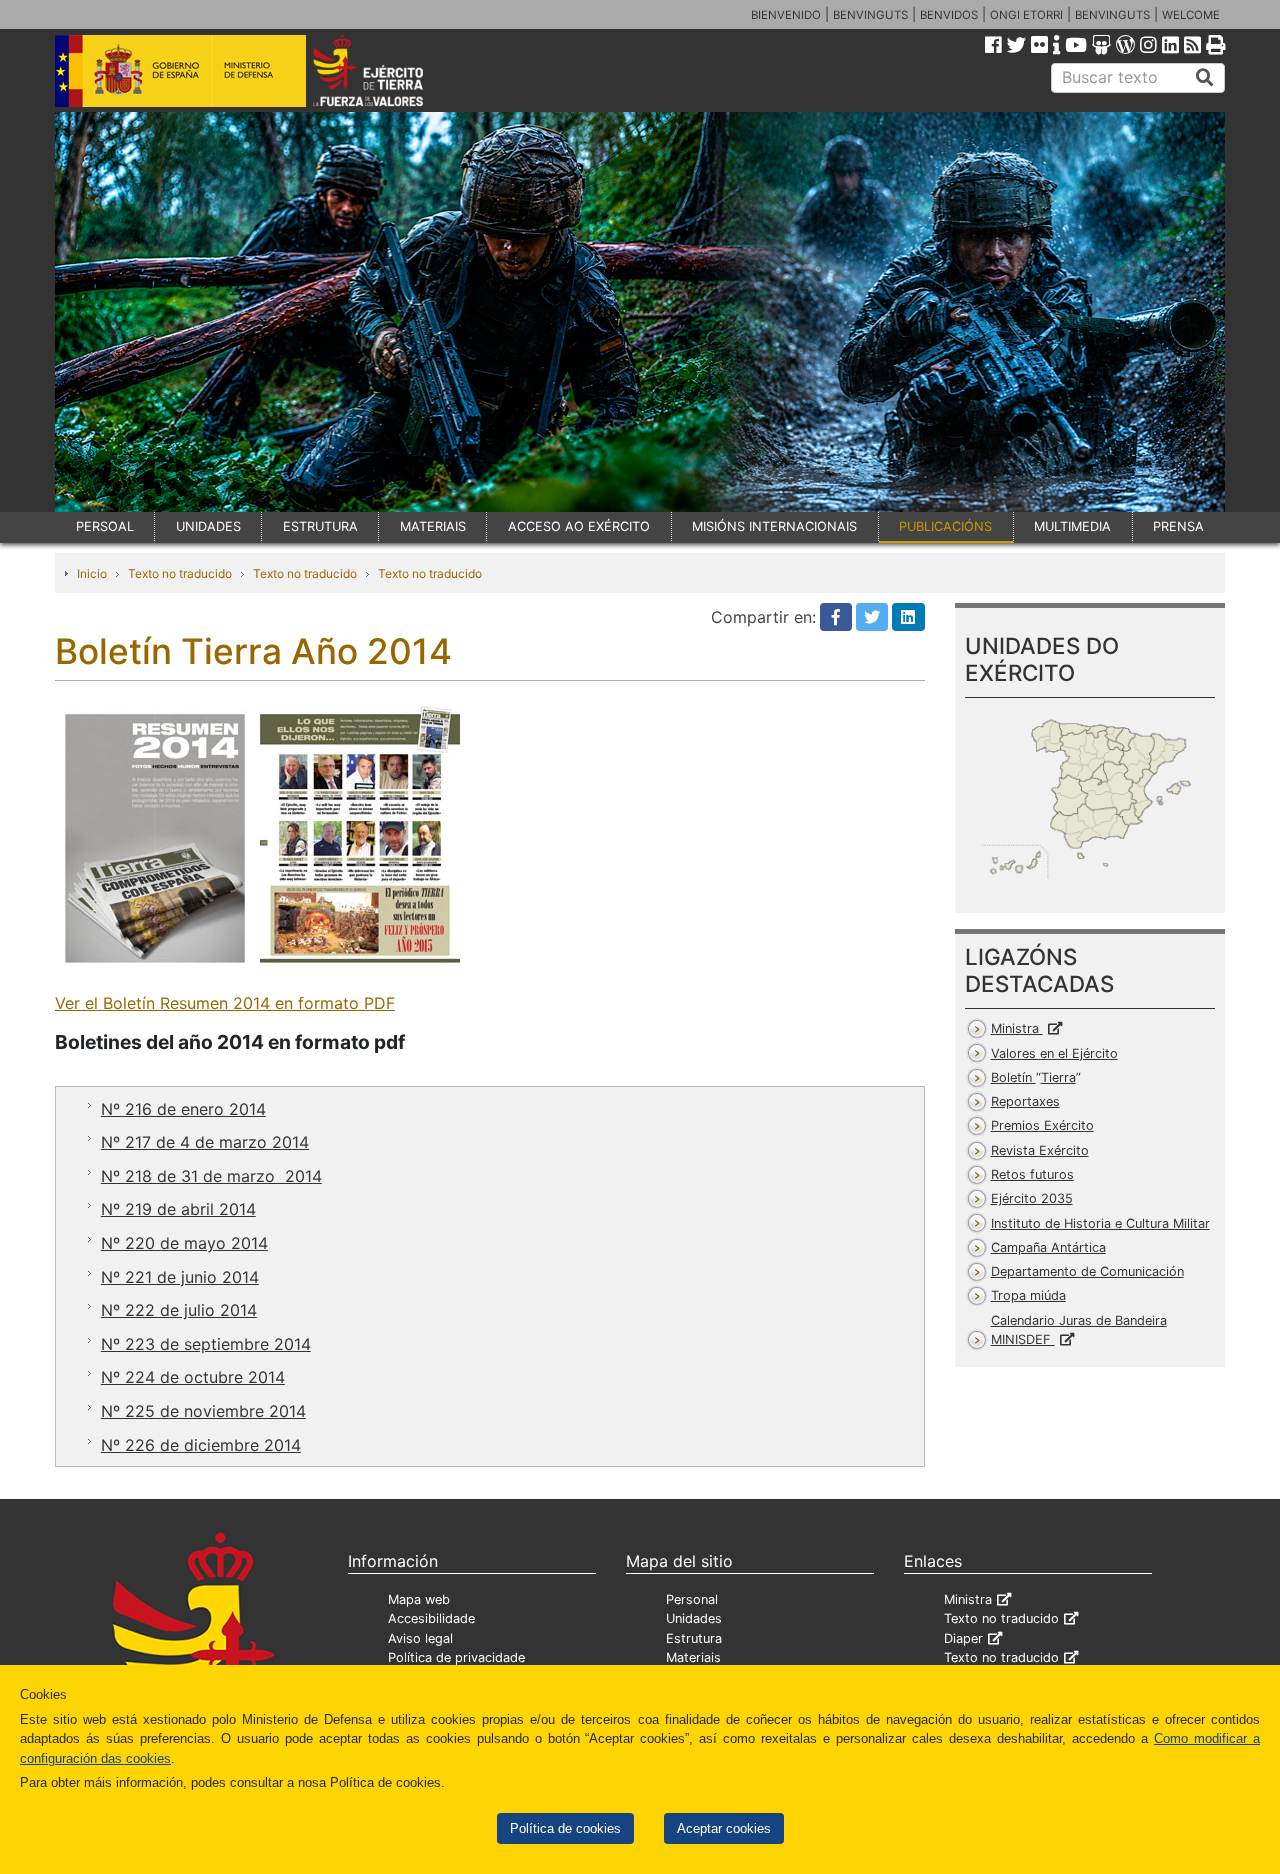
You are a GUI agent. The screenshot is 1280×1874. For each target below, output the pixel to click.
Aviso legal (420, 1638)
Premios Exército (1042, 1125)
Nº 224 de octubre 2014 (193, 1377)
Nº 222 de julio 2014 (179, 1310)
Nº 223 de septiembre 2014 (206, 1344)
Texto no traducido (180, 573)
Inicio (92, 573)
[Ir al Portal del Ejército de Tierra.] (391, 69)
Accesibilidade (431, 1618)
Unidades (694, 1618)
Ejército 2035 (1032, 1198)
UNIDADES (208, 526)
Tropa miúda (1028, 1295)
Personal (692, 1599)
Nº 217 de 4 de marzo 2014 (205, 1142)
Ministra (1017, 1028)
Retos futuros (1032, 1174)
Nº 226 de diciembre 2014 (201, 1445)
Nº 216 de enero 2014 (183, 1109)
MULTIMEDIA (1072, 526)
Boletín (1033, 1077)
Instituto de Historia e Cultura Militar (1100, 1223)
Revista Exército (1040, 1150)
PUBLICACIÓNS (945, 526)
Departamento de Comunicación (1087, 1271)
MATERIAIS (433, 526)
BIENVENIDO (786, 15)
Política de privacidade (456, 1657)
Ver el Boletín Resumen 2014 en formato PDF (225, 1003)
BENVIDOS (949, 15)
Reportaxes (1025, 1101)
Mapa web (419, 1599)
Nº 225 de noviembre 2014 (203, 1411)
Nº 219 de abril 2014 (178, 1209)
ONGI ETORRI (1026, 15)
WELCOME (1191, 15)
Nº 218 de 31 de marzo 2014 (211, 1176)
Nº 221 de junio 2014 (180, 1277)
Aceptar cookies (724, 1828)
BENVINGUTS (870, 15)
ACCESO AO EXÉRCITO (579, 526)
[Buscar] (1205, 78)
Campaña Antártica (1048, 1247)
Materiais (693, 1657)
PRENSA (1178, 526)
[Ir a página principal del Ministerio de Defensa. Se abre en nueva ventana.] (180, 69)
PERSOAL (105, 526)
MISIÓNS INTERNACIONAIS (774, 526)
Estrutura (694, 1638)
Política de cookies (565, 1828)
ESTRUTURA (320, 526)
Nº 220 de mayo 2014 (184, 1243)
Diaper (963, 1638)
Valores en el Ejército (1054, 1053)
